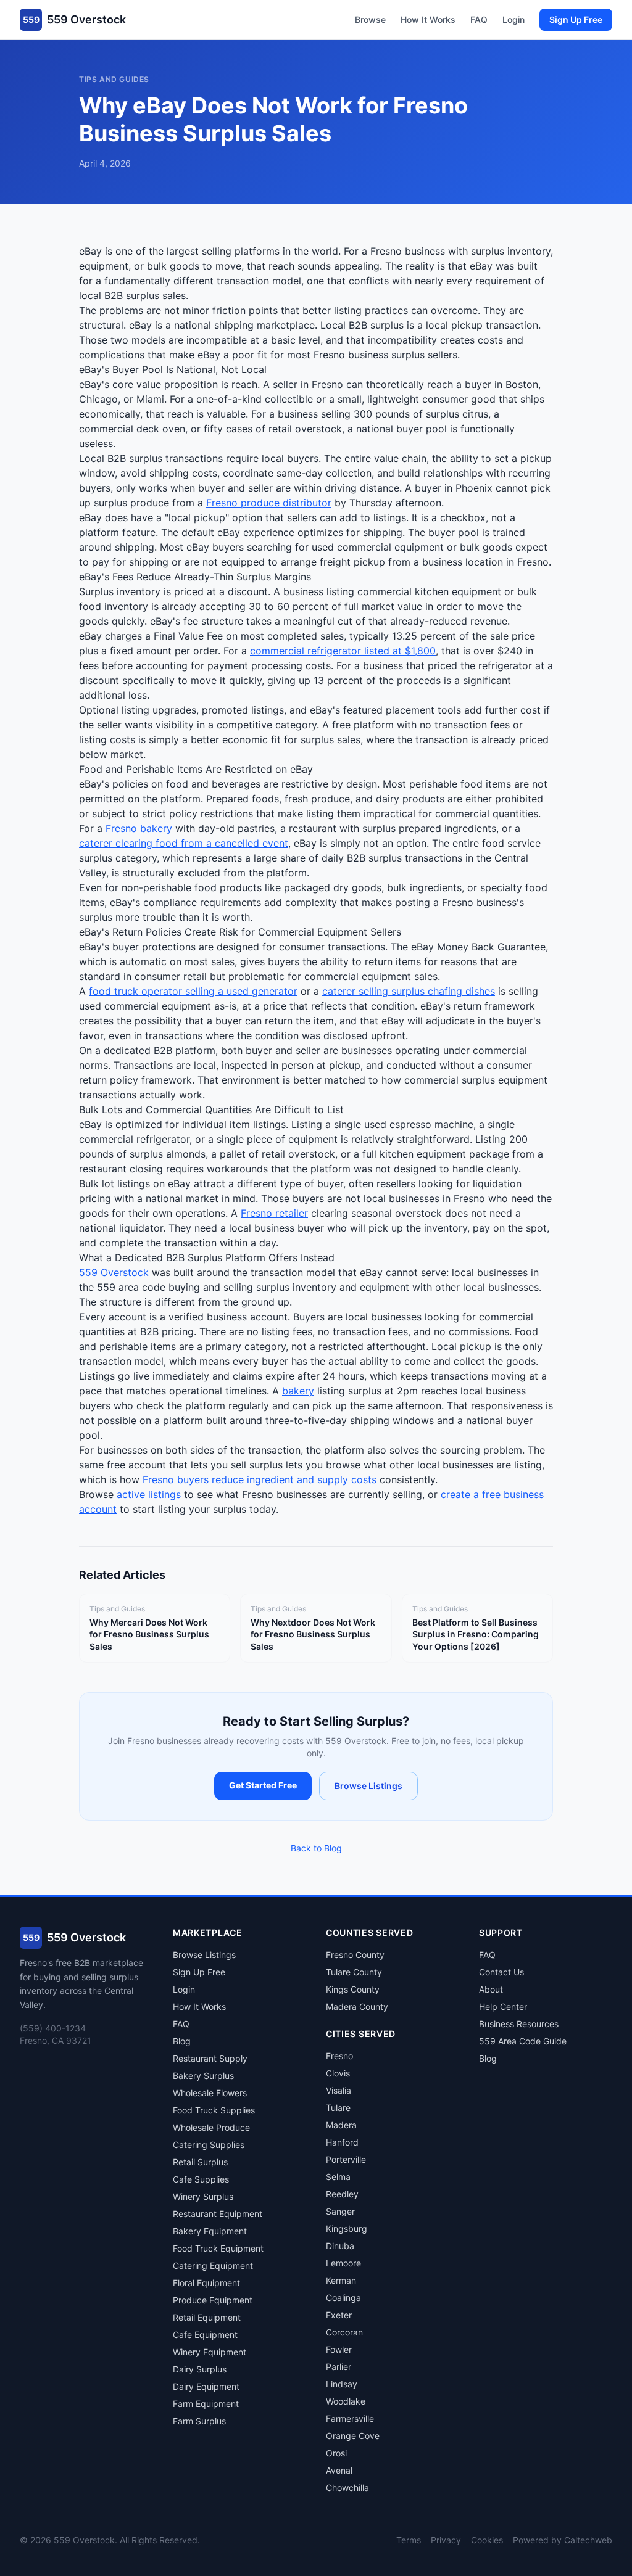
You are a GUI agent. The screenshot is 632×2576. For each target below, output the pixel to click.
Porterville (346, 2159)
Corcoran (344, 2332)
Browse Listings (368, 1786)
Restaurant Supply (210, 2058)
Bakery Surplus (203, 2076)
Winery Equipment (210, 2352)
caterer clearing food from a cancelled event (184, 843)
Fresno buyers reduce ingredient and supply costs (260, 1479)
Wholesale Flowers (210, 2093)
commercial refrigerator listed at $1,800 (343, 651)
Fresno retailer (274, 1213)
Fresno (339, 2056)
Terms (409, 2540)
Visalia (339, 2090)
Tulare (338, 2108)
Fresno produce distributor (269, 503)
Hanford (342, 2142)
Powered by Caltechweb (563, 2540)
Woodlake (346, 2401)
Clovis (338, 2073)
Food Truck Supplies (214, 2110)
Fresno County (355, 1955)
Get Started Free (263, 1785)
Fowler (339, 2349)
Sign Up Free (576, 19)
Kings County (353, 1989)
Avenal (339, 2470)
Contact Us (501, 1972)
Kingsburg (347, 2228)
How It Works (428, 19)
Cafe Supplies (201, 2179)
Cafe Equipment (205, 2335)
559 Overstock (114, 1272)
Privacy (446, 2540)
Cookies (487, 2540)
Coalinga (343, 2298)
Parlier (339, 2367)
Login (513, 19)
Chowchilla (347, 2488)
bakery (298, 1391)
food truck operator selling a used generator (193, 991)
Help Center (503, 2006)
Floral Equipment (206, 2283)
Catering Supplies (209, 2145)
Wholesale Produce (211, 2127)
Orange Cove (353, 2436)
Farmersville (350, 2418)
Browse (370, 19)
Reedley (342, 2194)
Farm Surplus (199, 2421)
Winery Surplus (203, 2196)
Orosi (336, 2453)
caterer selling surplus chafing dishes (409, 991)
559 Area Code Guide (523, 2041)
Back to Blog (316, 1848)
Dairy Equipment (206, 2386)
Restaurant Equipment (218, 2214)
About (491, 1989)
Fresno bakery (139, 828)
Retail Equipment (207, 2317)
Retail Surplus (200, 2162)
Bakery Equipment (210, 2231)
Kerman (341, 2280)
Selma (338, 2177)
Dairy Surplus (200, 2369)
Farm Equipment (206, 2404)
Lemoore (343, 2263)
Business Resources (519, 2024)
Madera (341, 2125)
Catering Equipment (213, 2265)
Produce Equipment (213, 2300)
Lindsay (342, 2384)
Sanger (340, 2211)
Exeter (339, 2315)
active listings (149, 1494)
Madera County (357, 2006)
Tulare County (354, 1972)
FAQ (479, 19)
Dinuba (340, 2246)
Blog (182, 2041)
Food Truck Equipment (218, 2248)
